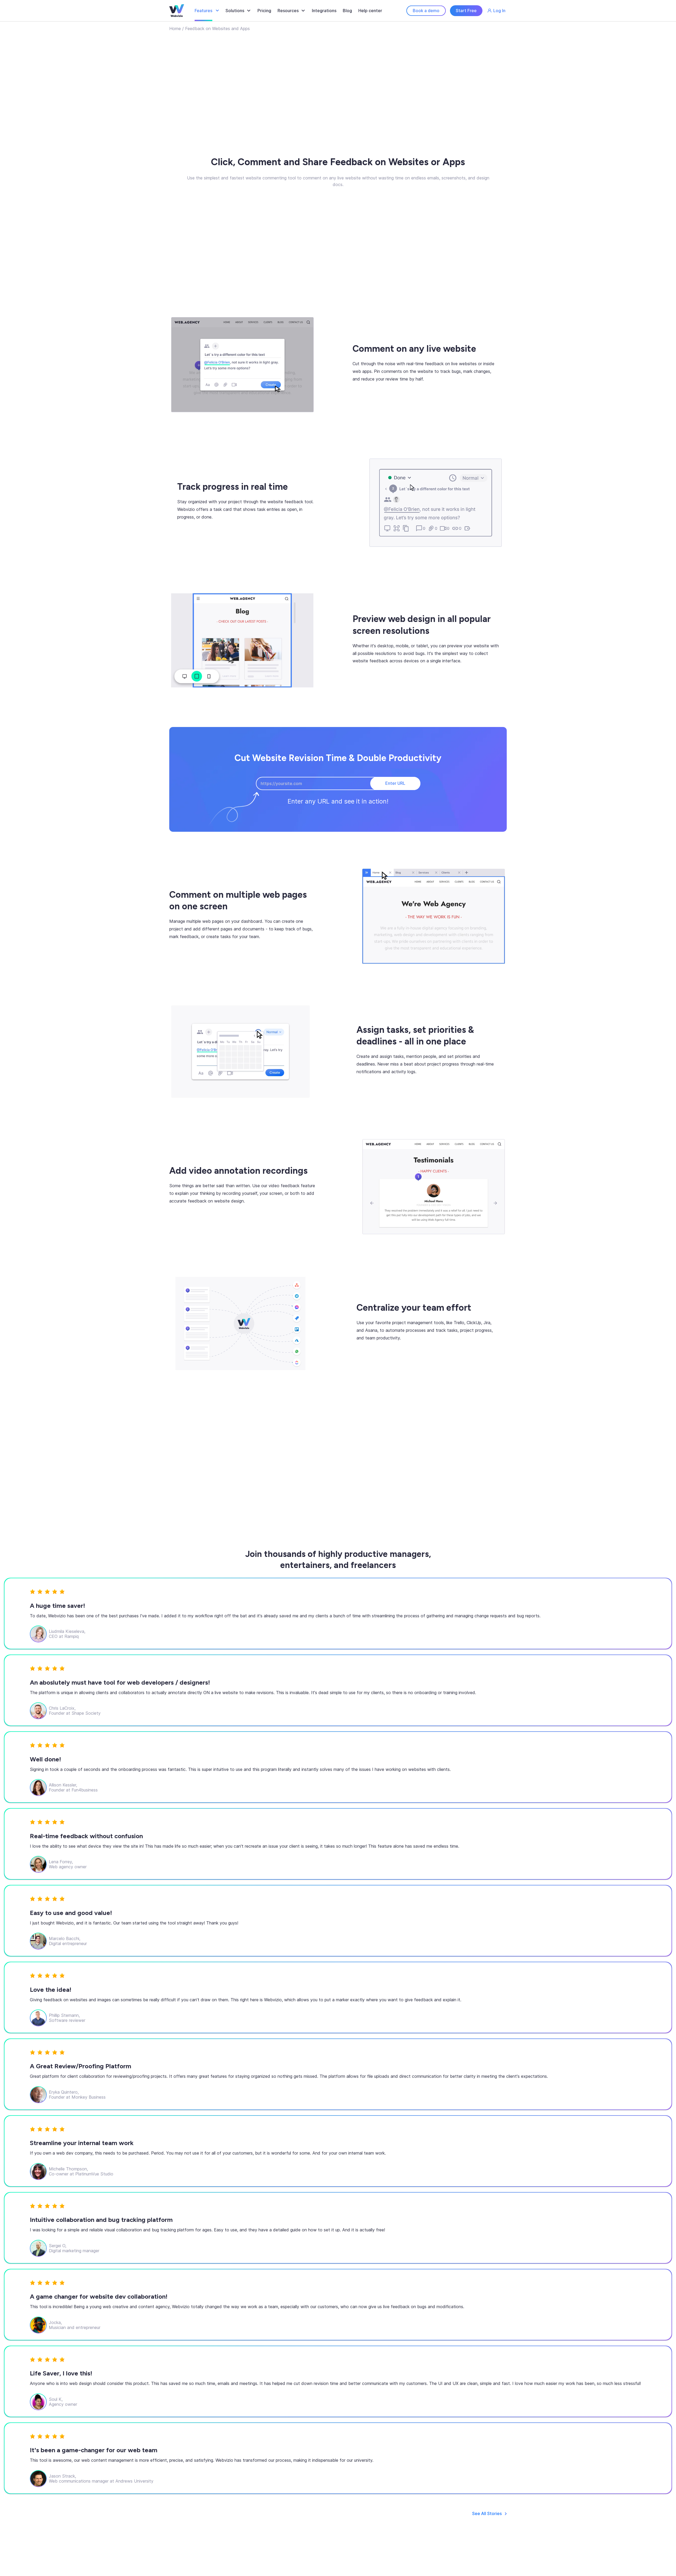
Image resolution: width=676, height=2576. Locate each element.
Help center (370, 11)
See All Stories (487, 2514)
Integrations (324, 11)
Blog (347, 11)
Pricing (264, 11)
